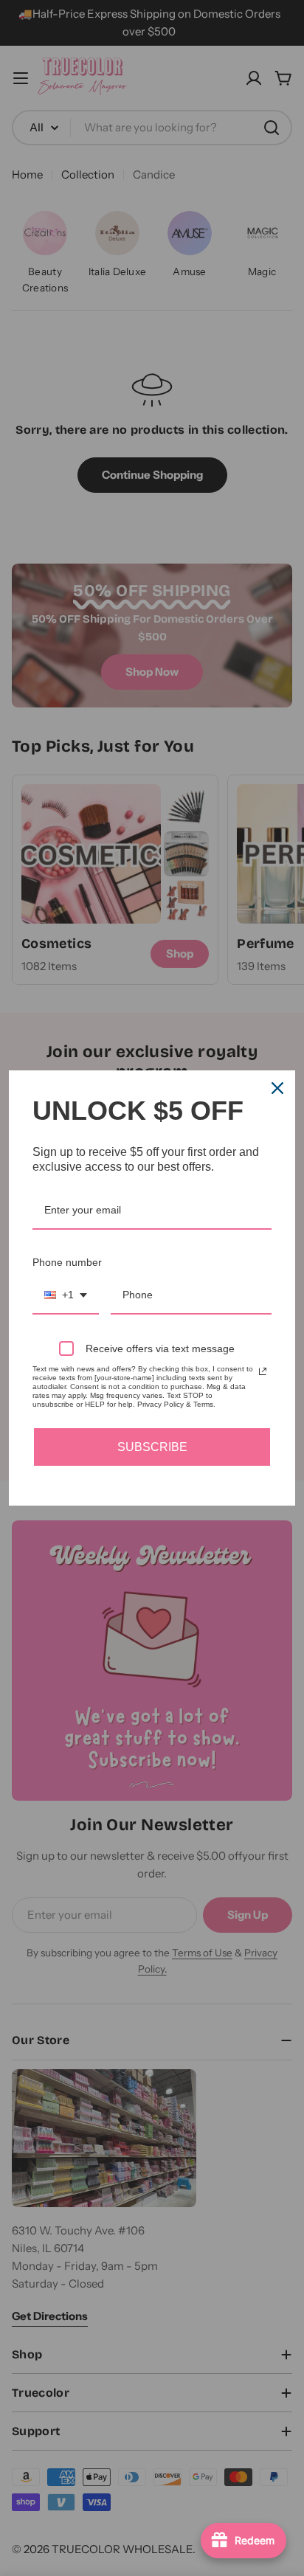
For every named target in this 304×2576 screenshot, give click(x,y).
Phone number (67, 1262)
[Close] (277, 1088)
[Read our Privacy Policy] (263, 1371)
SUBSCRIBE (152, 1447)
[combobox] (66, 1296)
